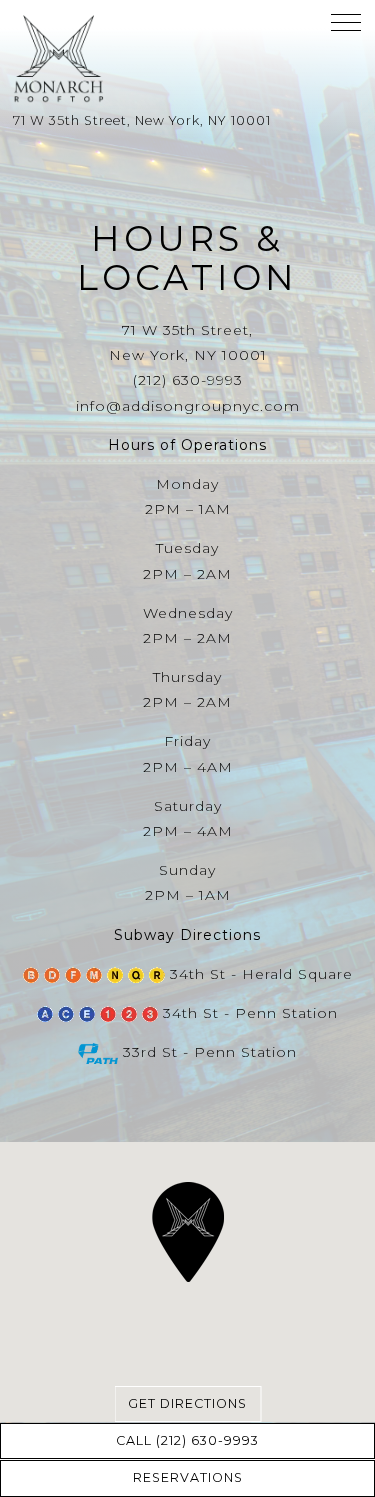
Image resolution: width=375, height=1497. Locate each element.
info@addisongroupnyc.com (188, 406)
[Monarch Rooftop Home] (99, 58)
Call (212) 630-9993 (187, 1440)
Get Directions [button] (187, 1403)
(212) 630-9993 (188, 380)
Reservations (188, 1477)
